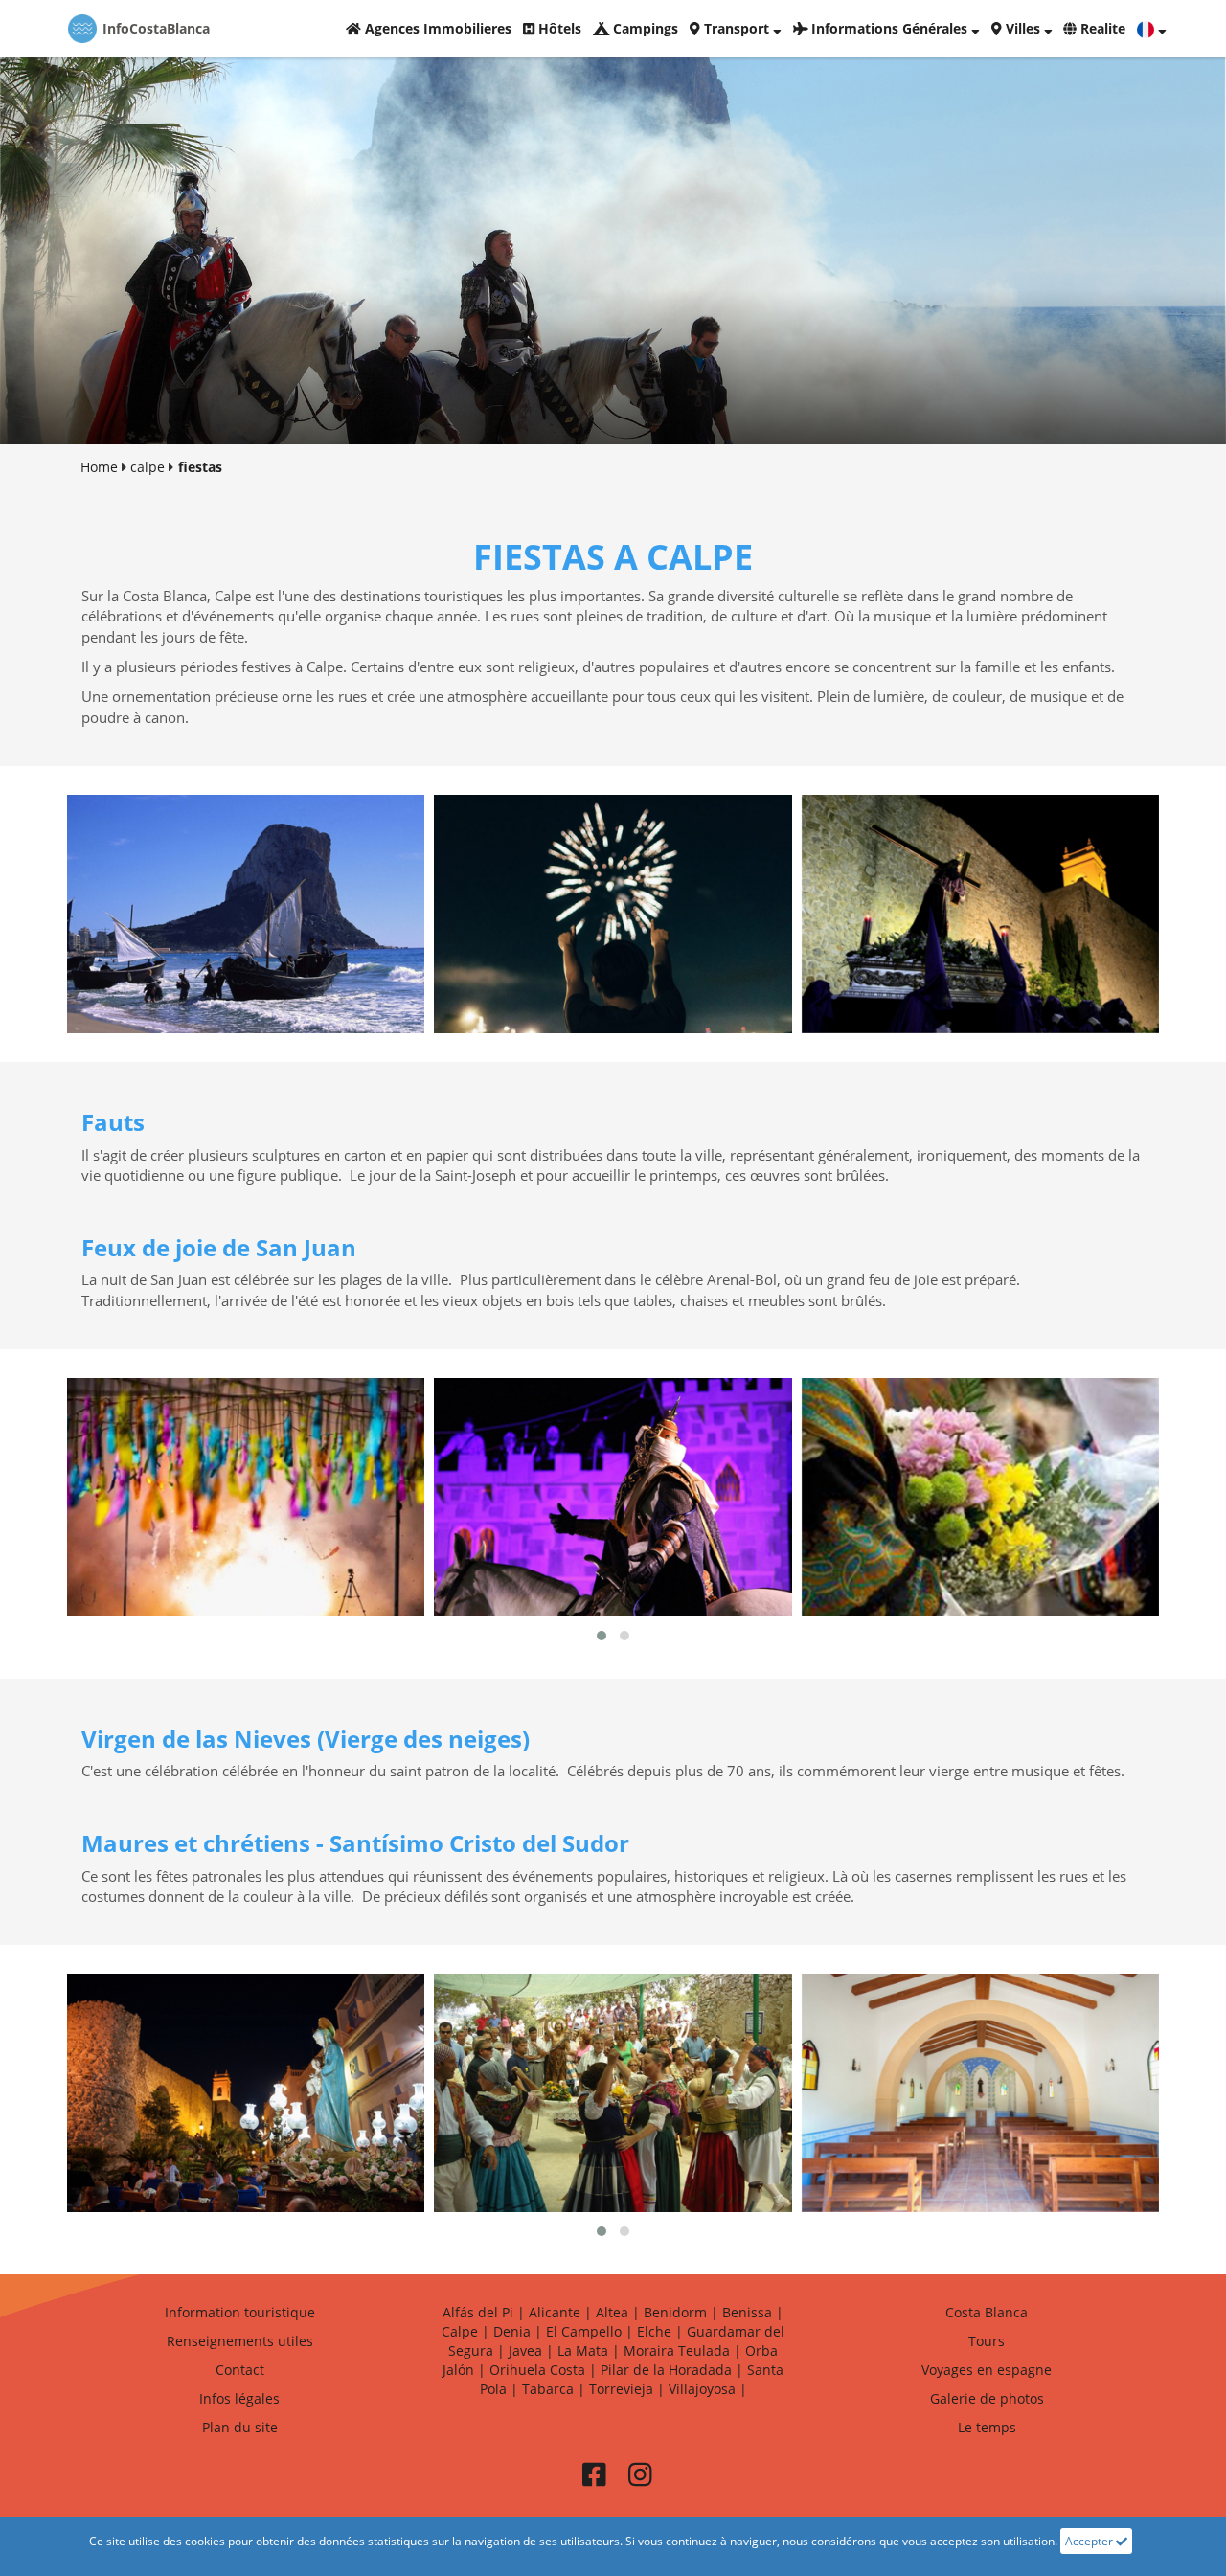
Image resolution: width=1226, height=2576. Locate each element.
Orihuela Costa (537, 2370)
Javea (525, 2350)
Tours (987, 2341)
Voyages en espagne (987, 2370)
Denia (512, 2331)
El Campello (584, 2331)
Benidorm (675, 2312)
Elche (654, 2331)
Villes (1023, 28)
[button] (602, 1636)
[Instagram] (640, 2480)
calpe (148, 467)
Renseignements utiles (240, 2341)
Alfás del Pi (478, 2312)
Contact (240, 2370)
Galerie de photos (987, 2398)
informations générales (889, 28)
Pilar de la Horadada (666, 2370)
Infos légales (239, 2398)
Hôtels (558, 28)
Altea (612, 2312)
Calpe (460, 2331)
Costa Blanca (987, 2312)
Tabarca (548, 2389)
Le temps (987, 2427)
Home (99, 467)
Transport (737, 28)
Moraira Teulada (677, 2350)
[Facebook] (594, 2480)
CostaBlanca (156, 28)
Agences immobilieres (436, 28)
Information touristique (240, 2312)
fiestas (200, 467)
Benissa (747, 2312)
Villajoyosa (702, 2389)
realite (1101, 28)
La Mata (583, 2350)
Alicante (555, 2312)
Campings (644, 28)
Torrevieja (621, 2389)
